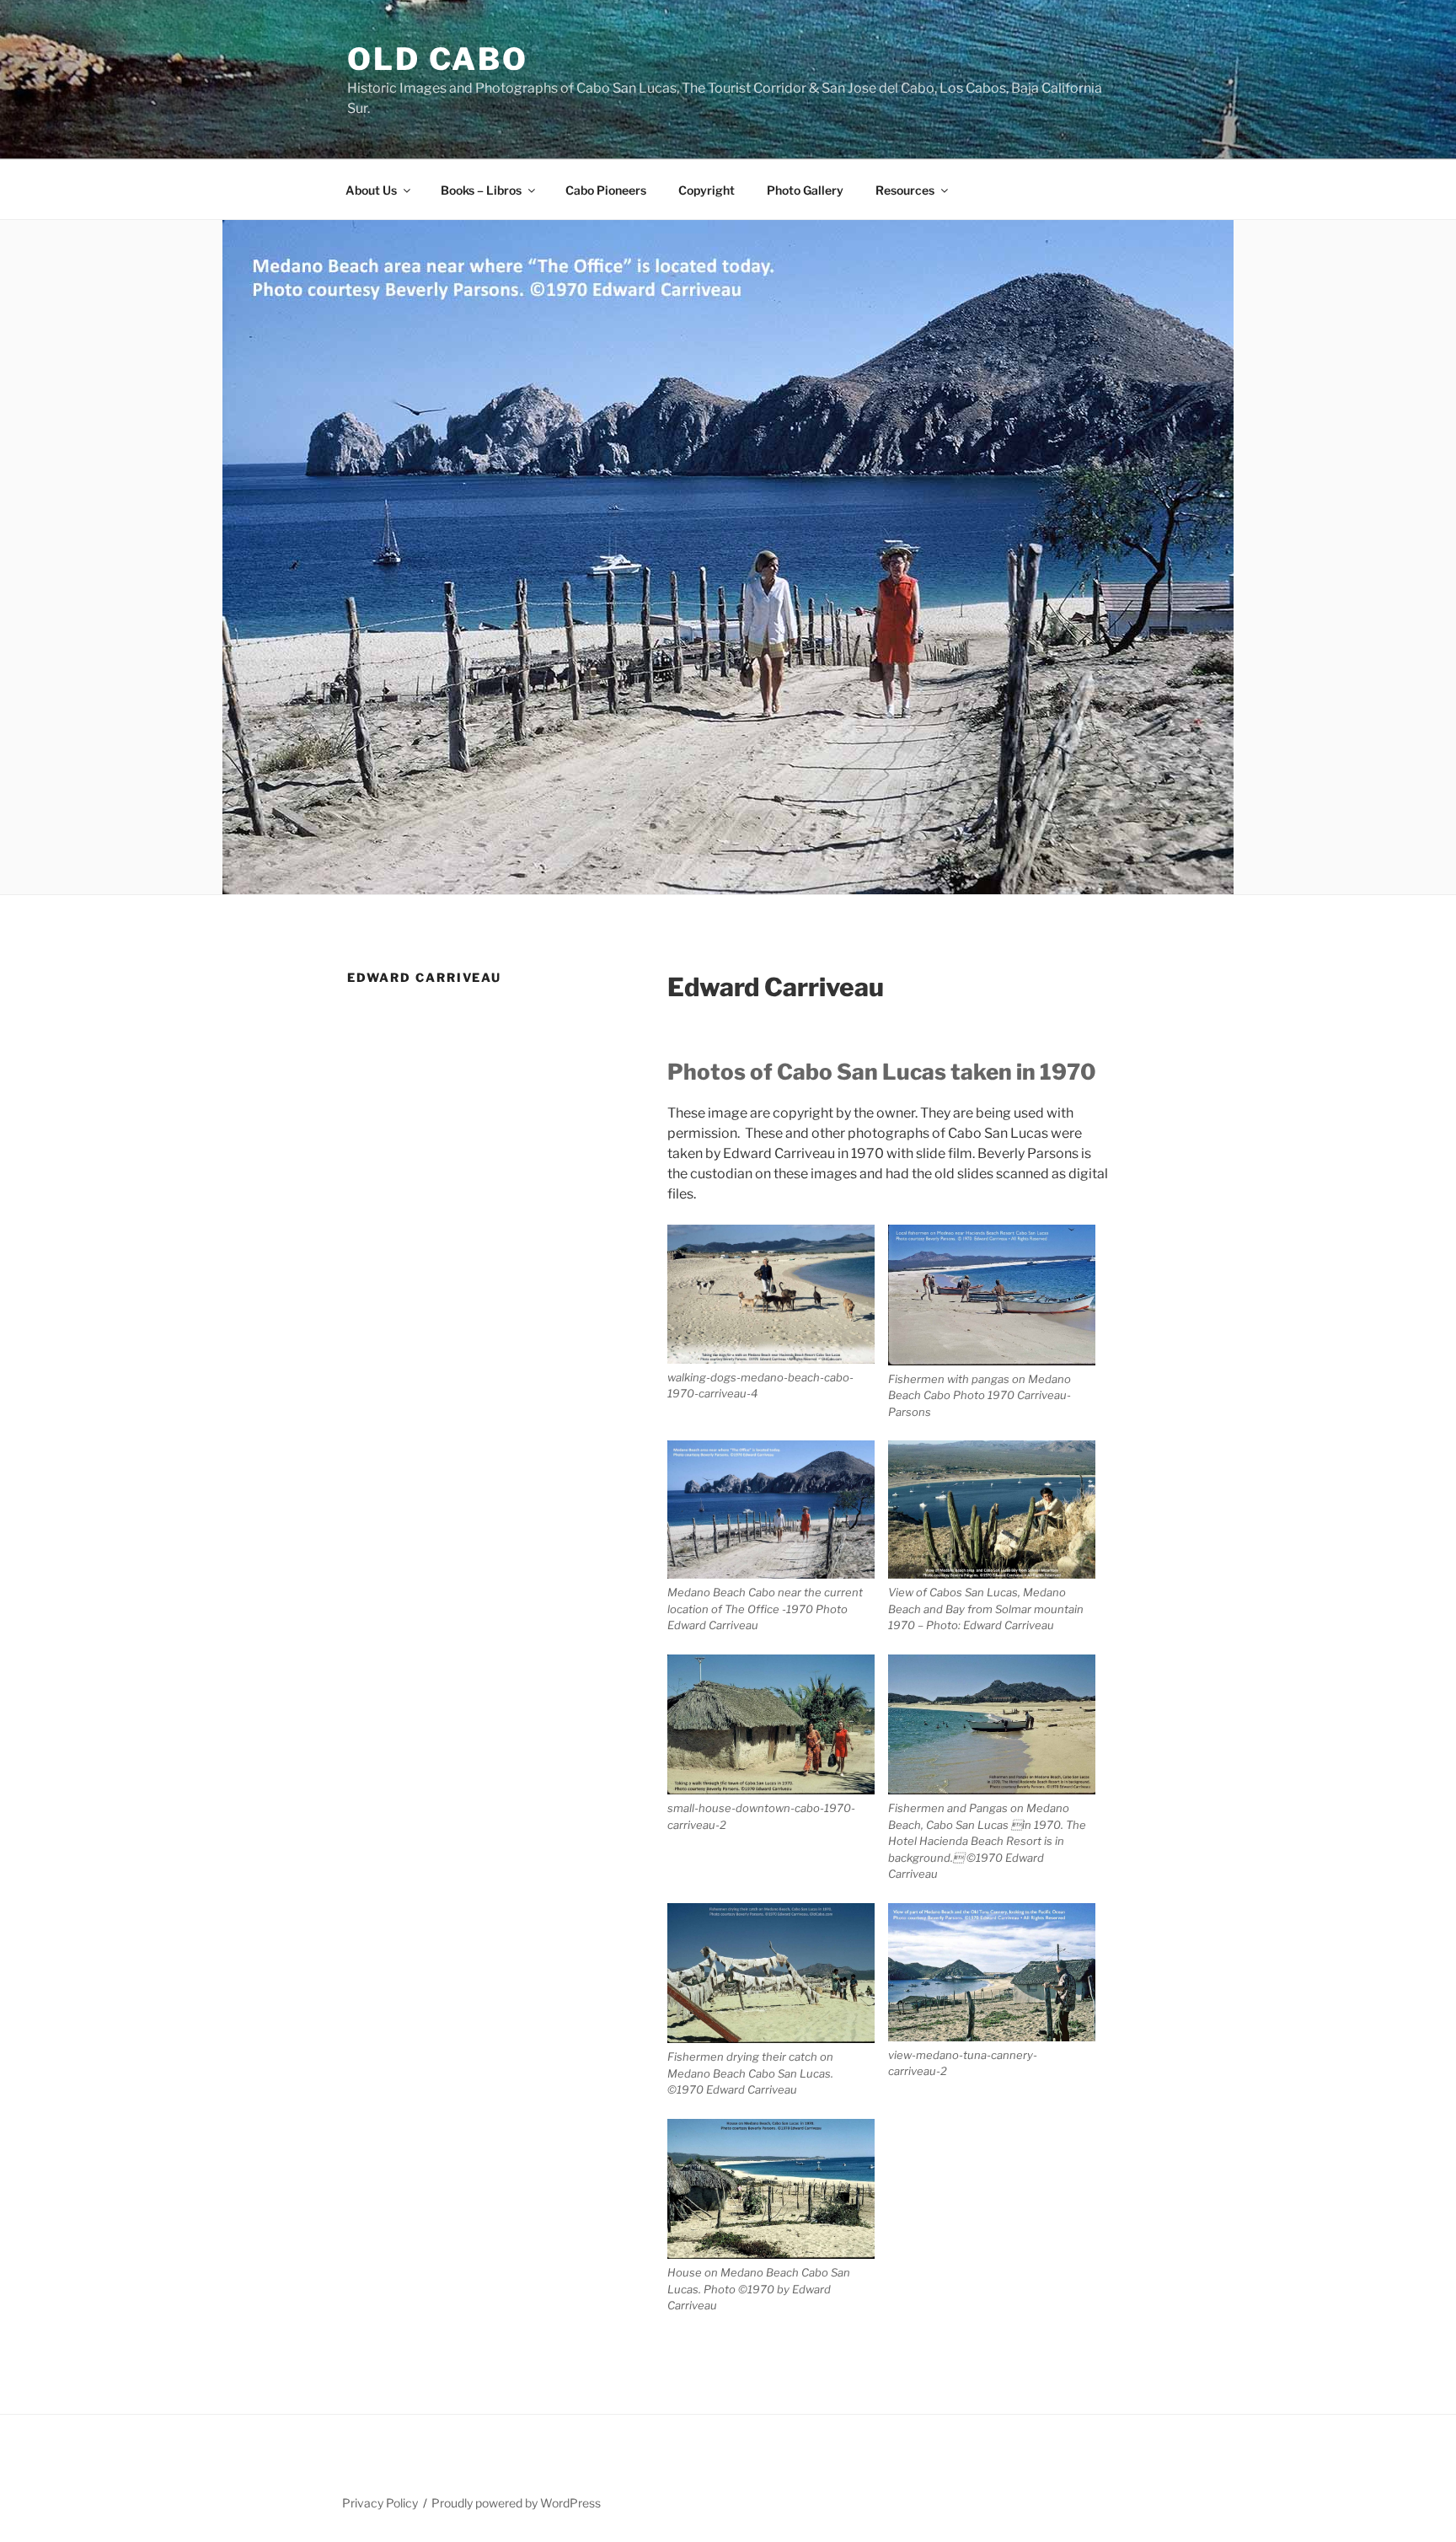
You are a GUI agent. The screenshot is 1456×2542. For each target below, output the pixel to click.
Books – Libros (481, 190)
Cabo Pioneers (606, 190)
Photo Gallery (805, 190)
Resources (905, 190)
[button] (778, 1313)
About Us (371, 190)
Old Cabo (438, 59)
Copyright (707, 190)
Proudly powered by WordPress (516, 2503)
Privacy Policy (380, 2503)
